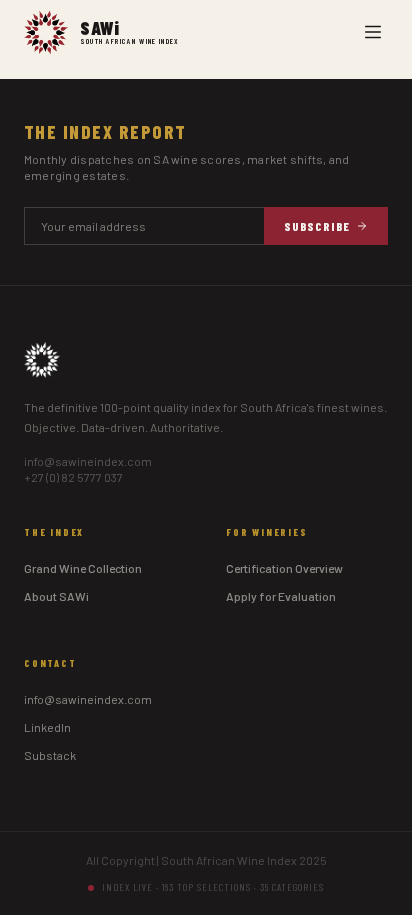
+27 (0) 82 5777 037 (73, 477)
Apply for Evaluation (281, 596)
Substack (50, 755)
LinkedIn (47, 727)
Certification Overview (284, 568)
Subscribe (317, 226)
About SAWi (56, 596)
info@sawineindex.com (88, 461)
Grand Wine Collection (83, 568)
